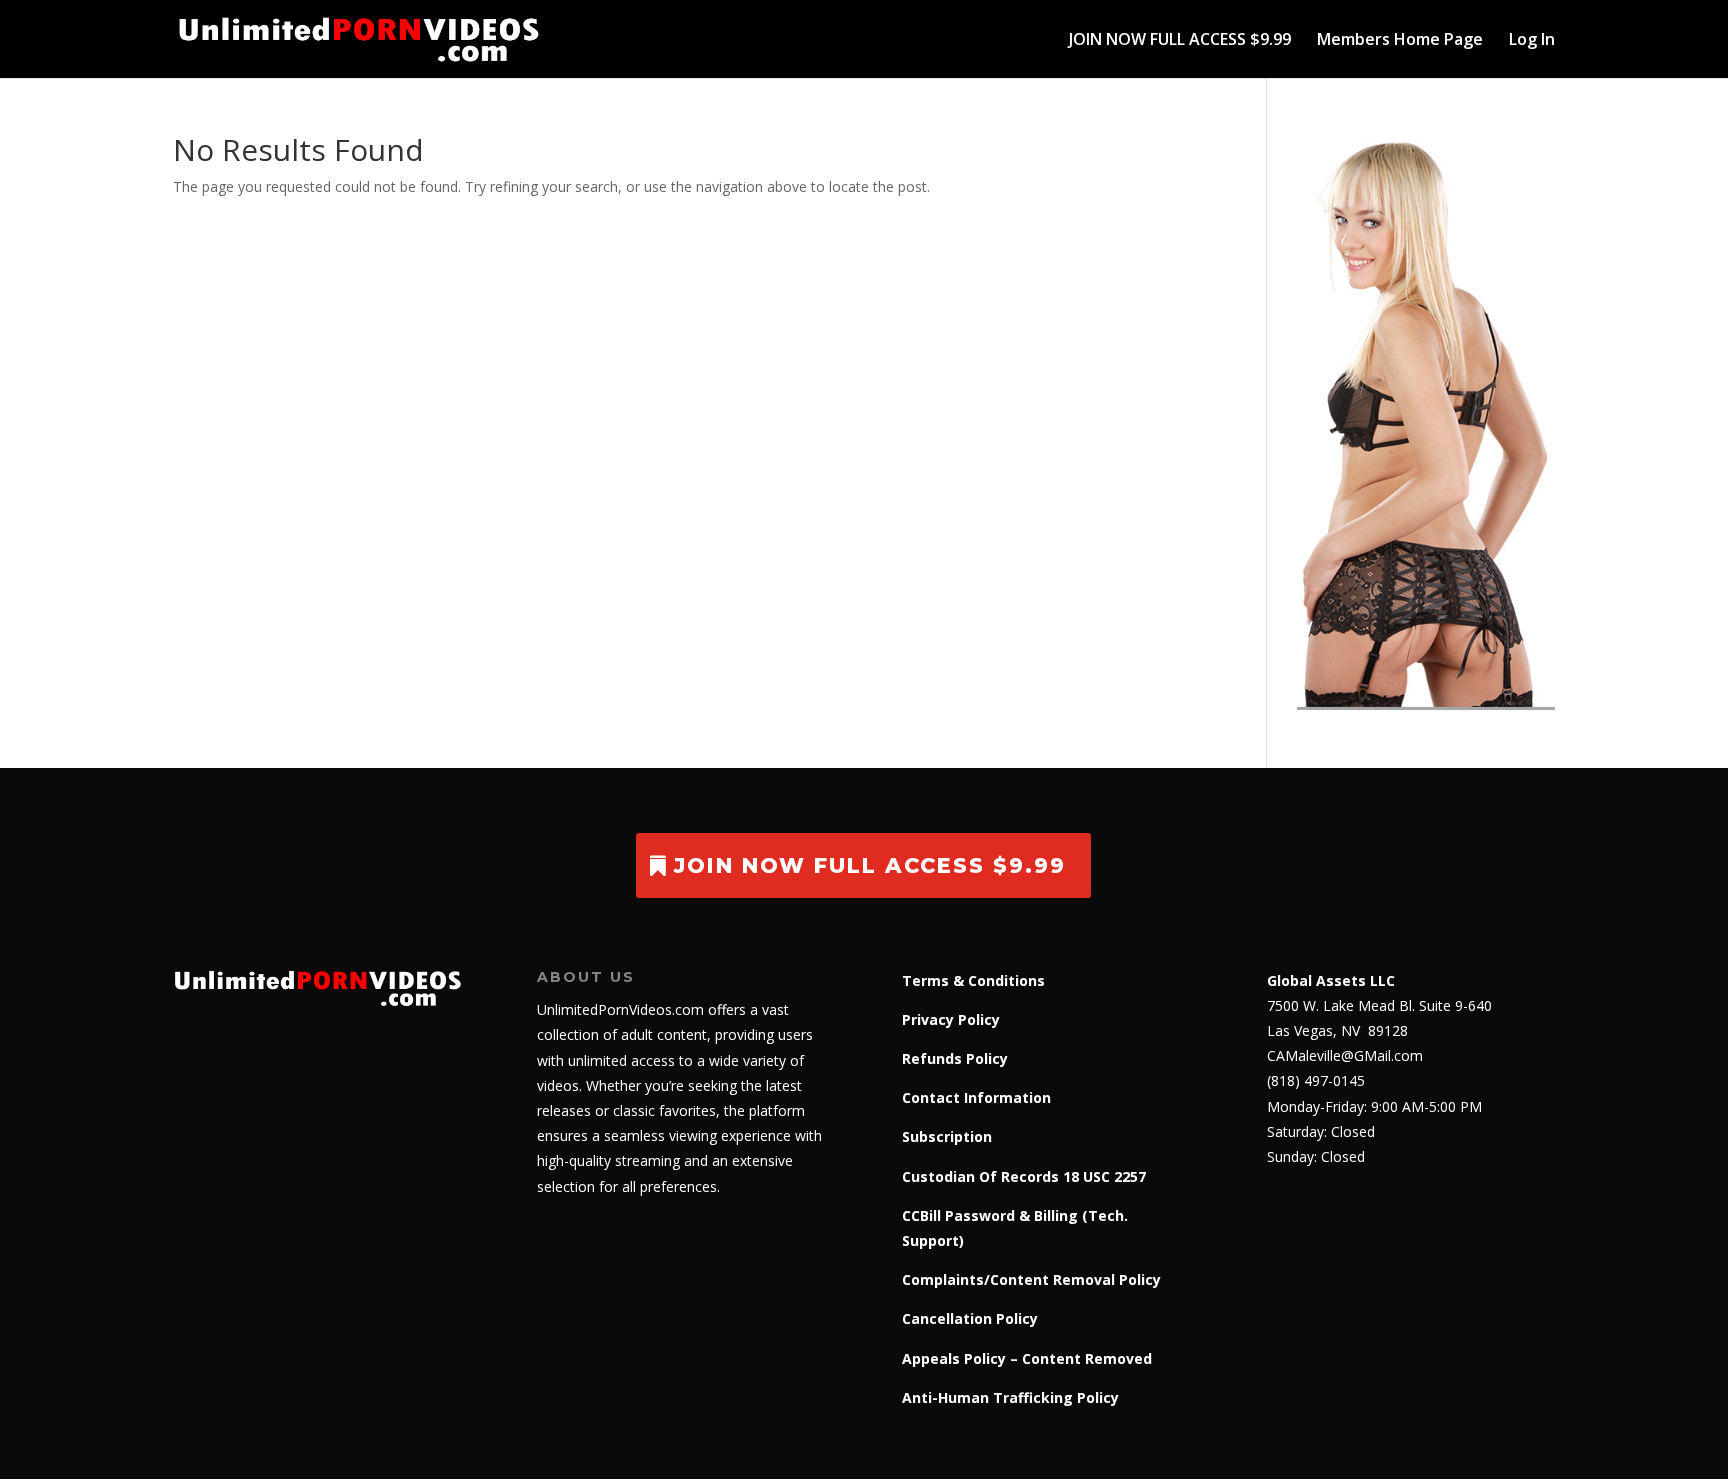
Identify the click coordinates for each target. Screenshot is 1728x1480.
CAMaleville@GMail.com (1345, 1055)
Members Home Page (1400, 41)
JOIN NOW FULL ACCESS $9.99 (1180, 41)
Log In (1532, 41)
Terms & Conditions (973, 980)
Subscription (947, 1136)
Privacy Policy (951, 1019)
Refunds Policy (955, 1058)
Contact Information (976, 1097)
